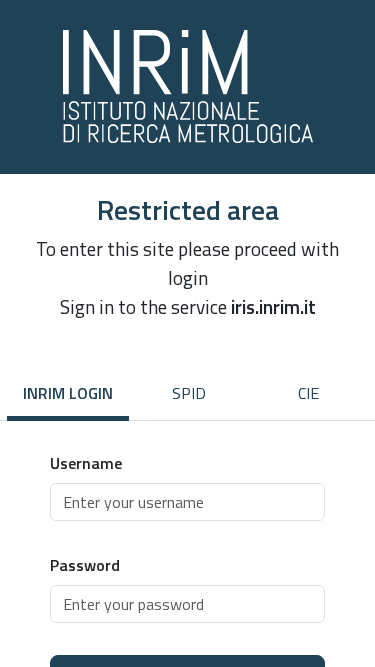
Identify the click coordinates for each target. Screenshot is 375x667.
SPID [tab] (189, 393)
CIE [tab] (308, 393)
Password (85, 565)
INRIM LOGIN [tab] (68, 393)
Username (86, 463)
